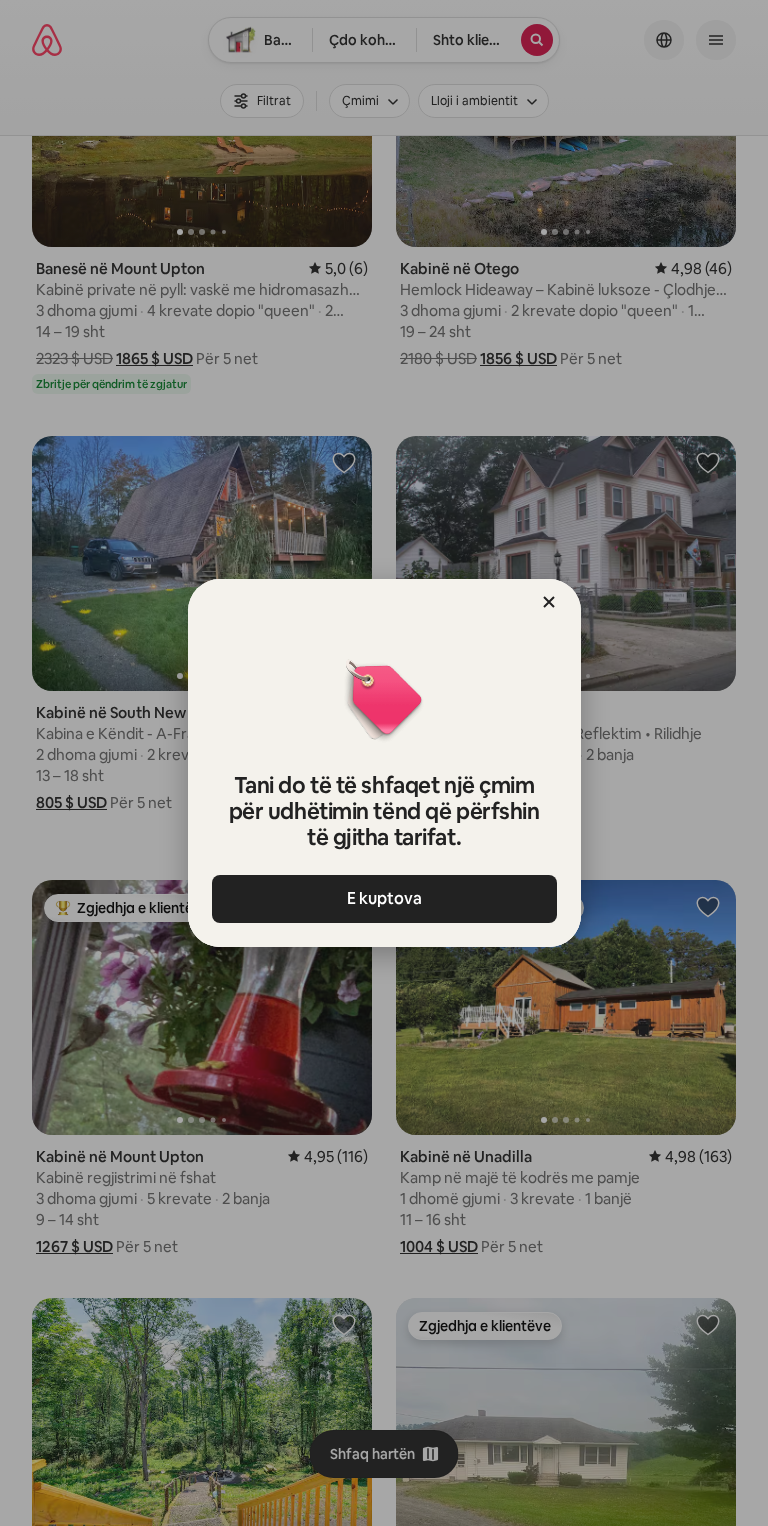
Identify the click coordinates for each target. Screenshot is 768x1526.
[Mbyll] (549, 602)
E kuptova (384, 898)
